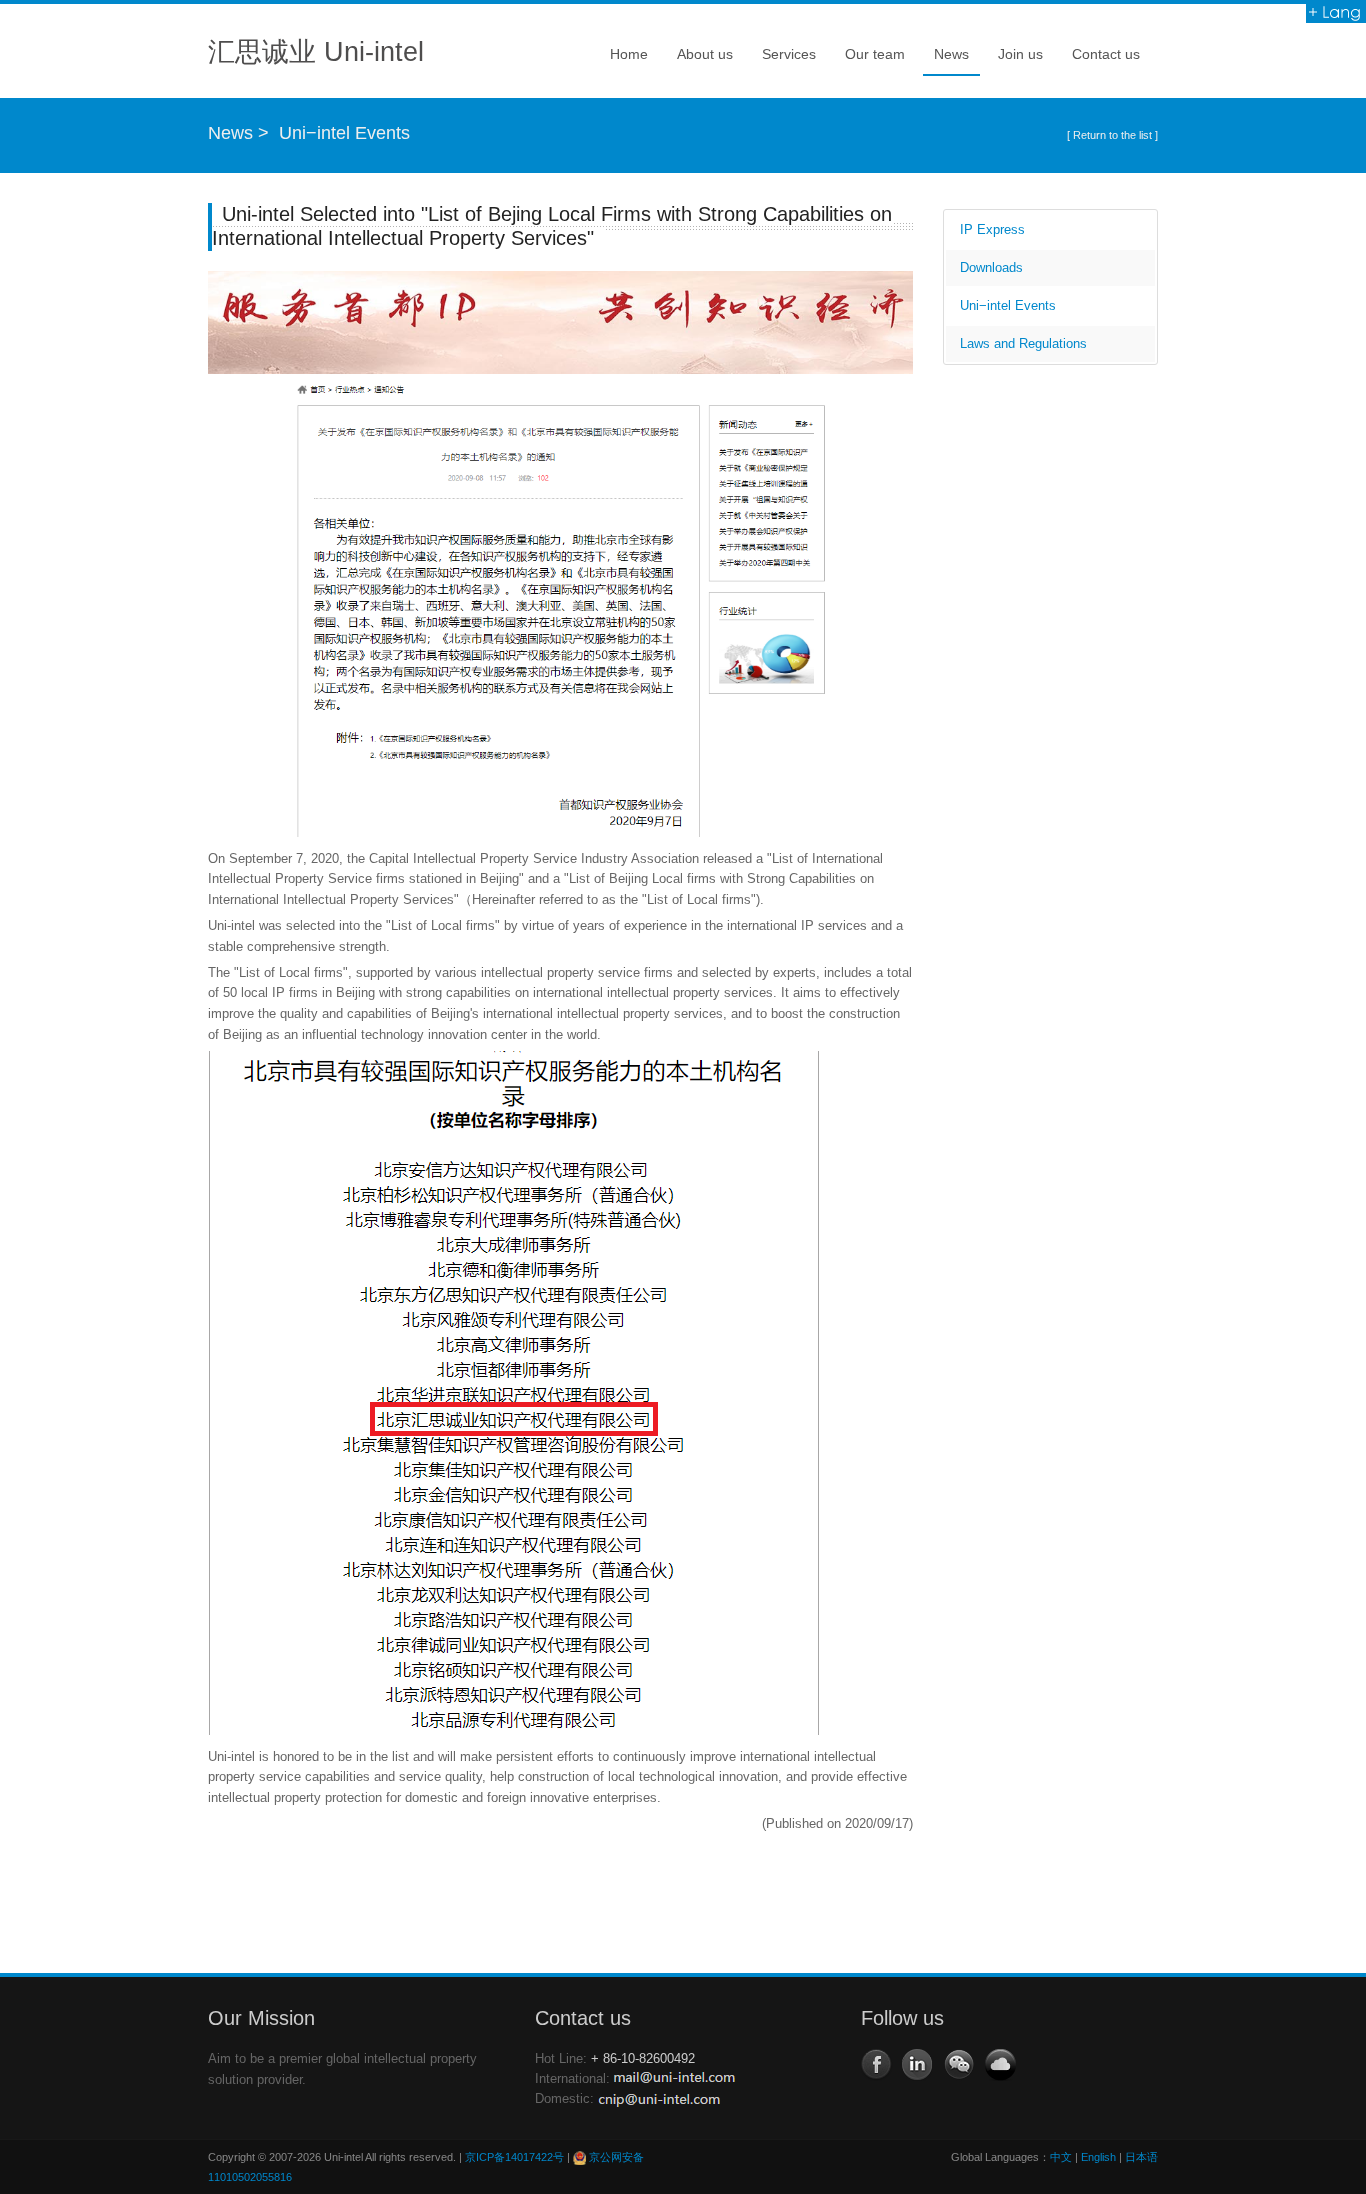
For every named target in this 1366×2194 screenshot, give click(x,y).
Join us (1015, 60)
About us (699, 60)
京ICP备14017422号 (514, 2157)
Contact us (1106, 54)
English (1098, 2157)
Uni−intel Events (344, 133)
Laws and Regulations (1021, 343)
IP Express (990, 229)
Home (629, 54)
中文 (1061, 2157)
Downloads (989, 267)
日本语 (1141, 2157)
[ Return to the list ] (1112, 135)
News (946, 60)
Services (783, 60)
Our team (869, 60)
